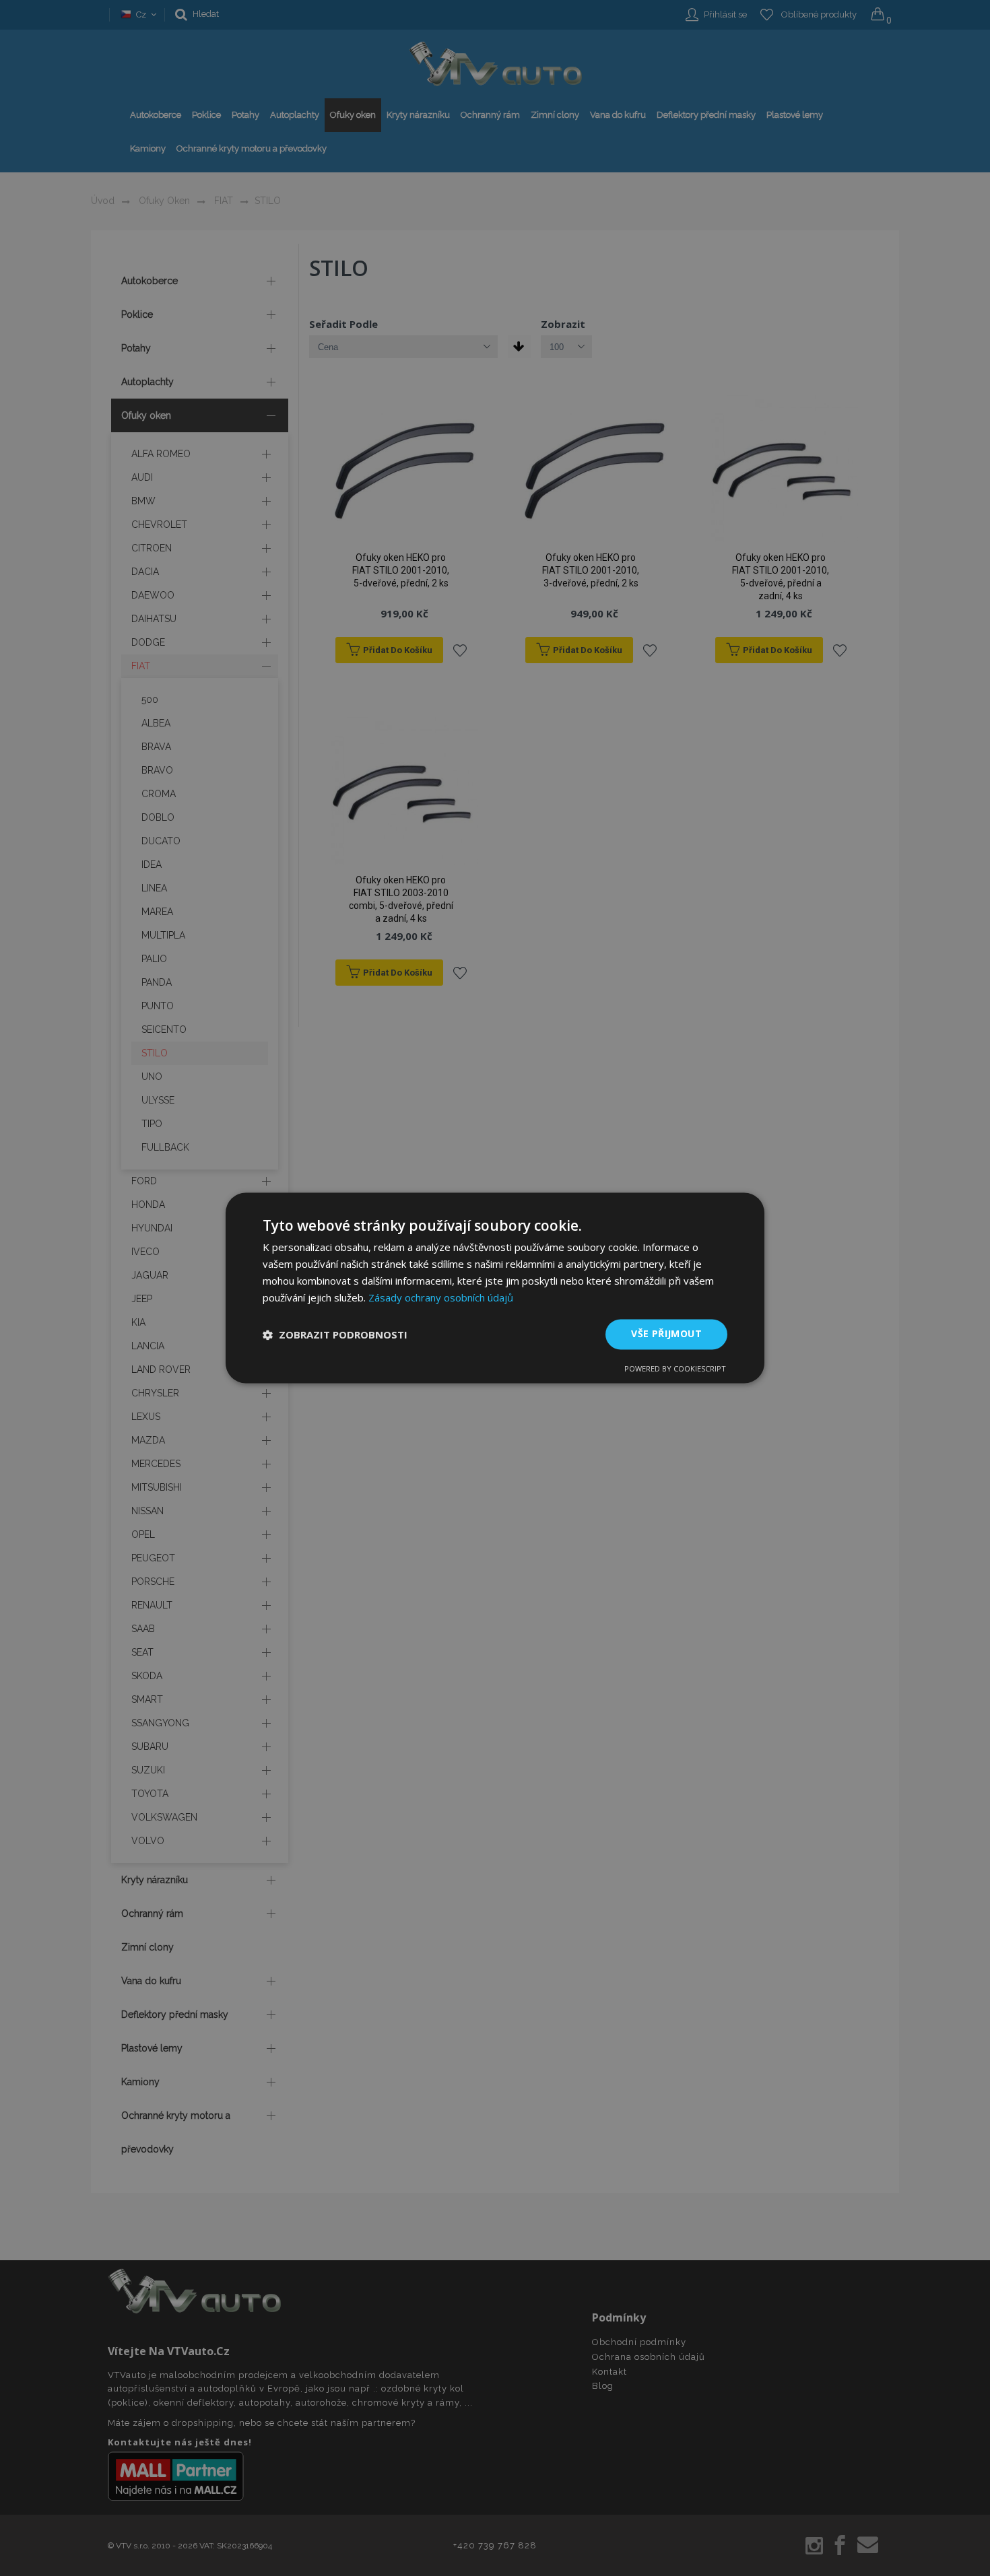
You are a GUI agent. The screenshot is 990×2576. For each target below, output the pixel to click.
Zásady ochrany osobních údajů (441, 1297)
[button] (335, 1334)
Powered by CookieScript (675, 1369)
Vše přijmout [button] (666, 1334)
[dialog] (495, 1288)
